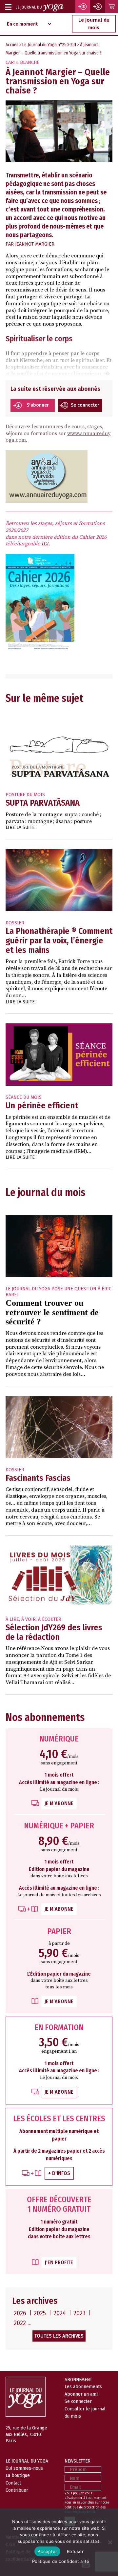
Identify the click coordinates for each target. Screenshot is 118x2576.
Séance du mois (24, 1097)
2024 (60, 2313)
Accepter (47, 2551)
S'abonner (38, 405)
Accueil (12, 45)
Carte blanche (22, 62)
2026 (20, 2313)
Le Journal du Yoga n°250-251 (49, 45)
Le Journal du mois (94, 24)
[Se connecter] (98, 7)
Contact (13, 2483)
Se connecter (85, 405)
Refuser (75, 2551)
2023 (79, 2313)
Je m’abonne (59, 1803)
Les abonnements (83, 2386)
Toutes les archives (59, 2336)
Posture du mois (25, 795)
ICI (45, 544)
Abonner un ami (81, 2394)
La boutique (18, 2475)
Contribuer (17, 2490)
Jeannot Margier (35, 244)
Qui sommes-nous (24, 2468)
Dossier (15, 923)
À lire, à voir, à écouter (33, 1619)
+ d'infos (59, 2173)
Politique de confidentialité (61, 2561)
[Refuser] (110, 2542)
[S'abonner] (83, 7)
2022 (20, 2323)
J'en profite (59, 2262)
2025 (40, 2313)
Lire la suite (20, 827)
